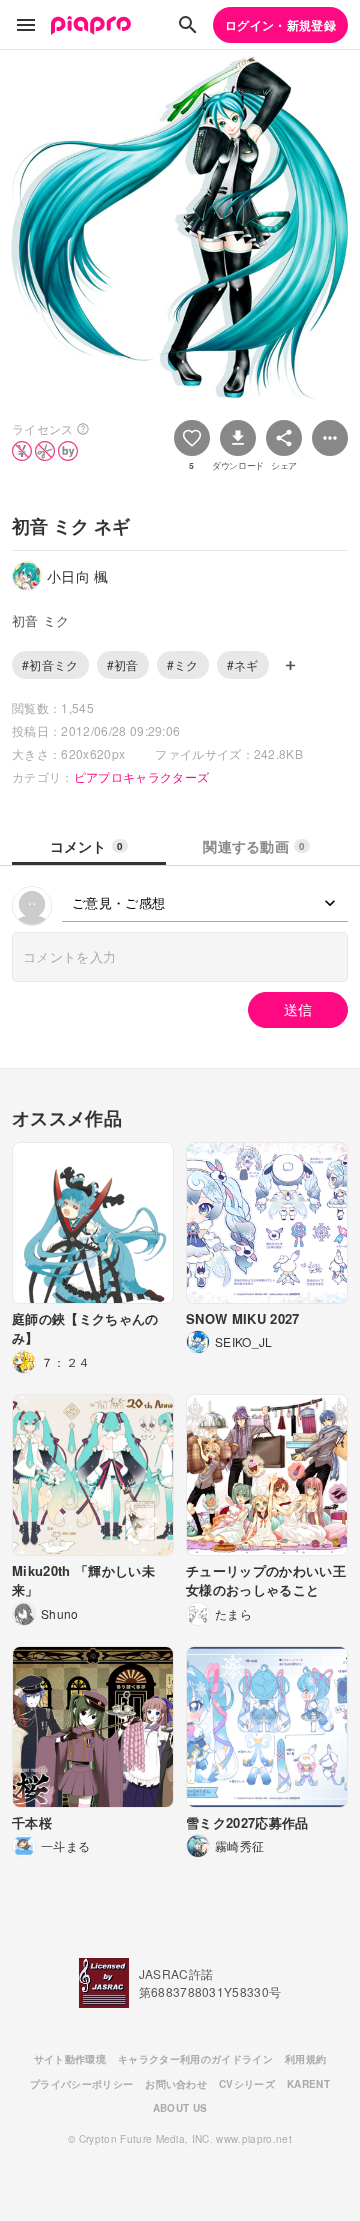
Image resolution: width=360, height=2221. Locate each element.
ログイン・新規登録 (280, 25)
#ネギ (243, 664)
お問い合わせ (176, 2084)
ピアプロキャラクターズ (142, 776)
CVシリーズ (247, 2084)
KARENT (308, 2084)
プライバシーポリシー (81, 2084)
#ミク (183, 664)
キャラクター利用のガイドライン (195, 2059)
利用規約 (305, 2059)
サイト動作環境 (70, 2059)
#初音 (123, 664)
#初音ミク (50, 664)
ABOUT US (180, 2108)
